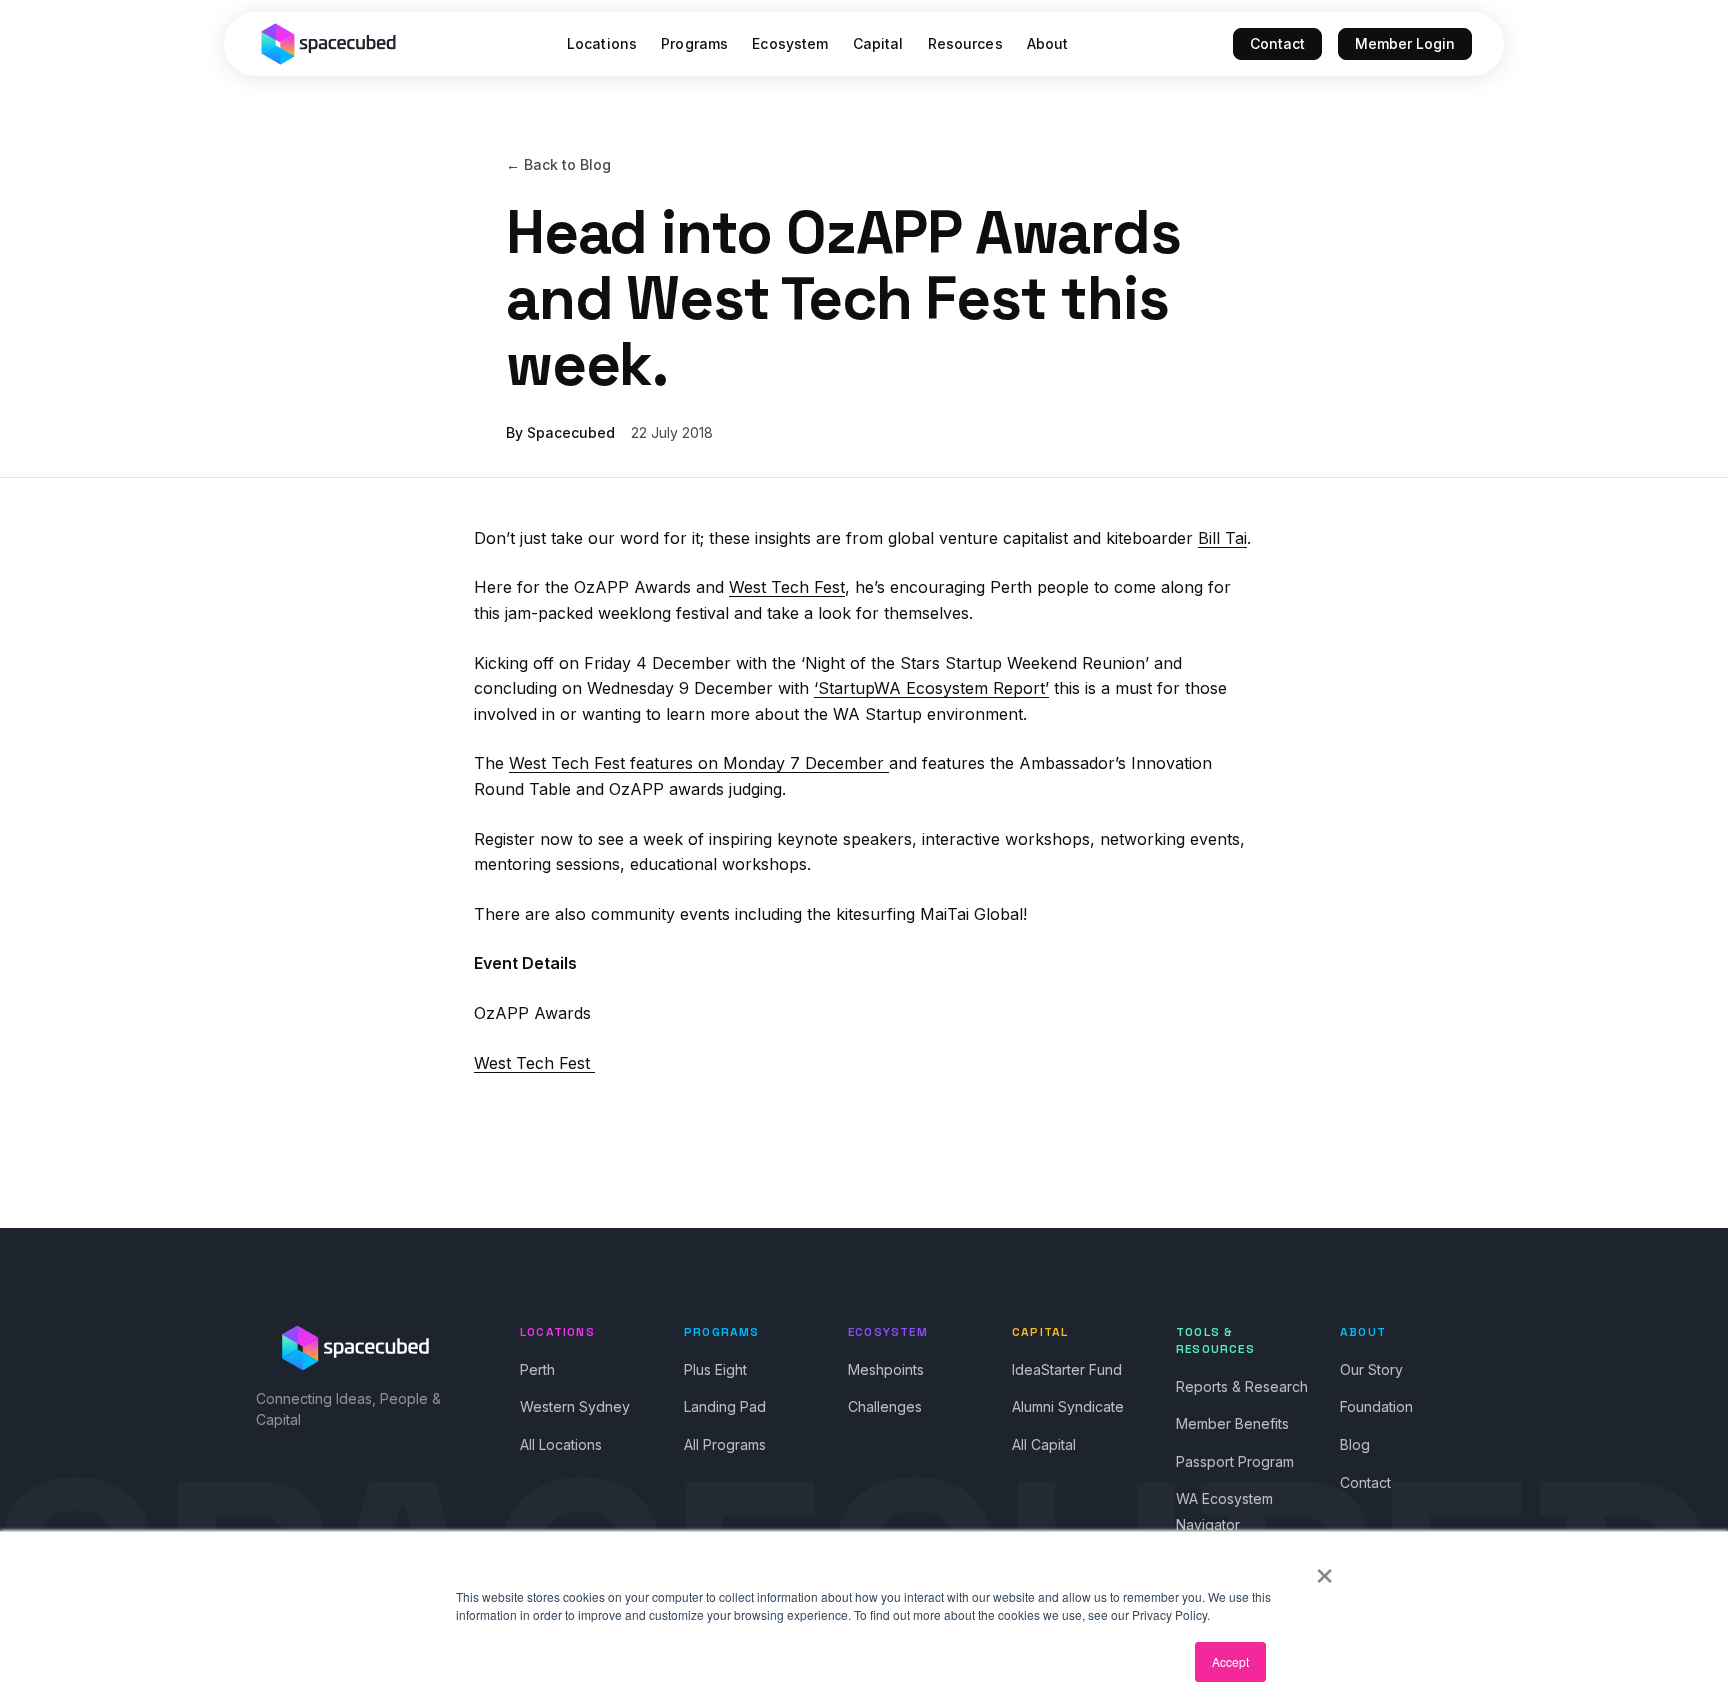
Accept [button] (1230, 1661)
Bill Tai (1222, 538)
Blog (1355, 1444)
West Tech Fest (787, 587)
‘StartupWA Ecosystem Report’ (931, 688)
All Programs (725, 1444)
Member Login (1405, 43)
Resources (965, 43)
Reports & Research (1242, 1386)
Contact (1277, 43)
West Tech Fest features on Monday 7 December (699, 763)
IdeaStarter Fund (1067, 1369)
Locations (602, 43)
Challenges (885, 1406)
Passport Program (1235, 1461)
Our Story (1371, 1369)
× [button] (1324, 1569)
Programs (694, 43)
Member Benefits (1232, 1423)
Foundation (1376, 1406)
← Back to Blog (558, 164)
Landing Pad (725, 1406)
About (1048, 43)
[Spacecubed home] (329, 44)
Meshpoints (886, 1369)
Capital (878, 43)
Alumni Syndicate (1068, 1406)
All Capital (1044, 1444)
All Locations (561, 1444)
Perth (537, 1369)
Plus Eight (715, 1369)
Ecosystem (790, 43)
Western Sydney (575, 1406)
